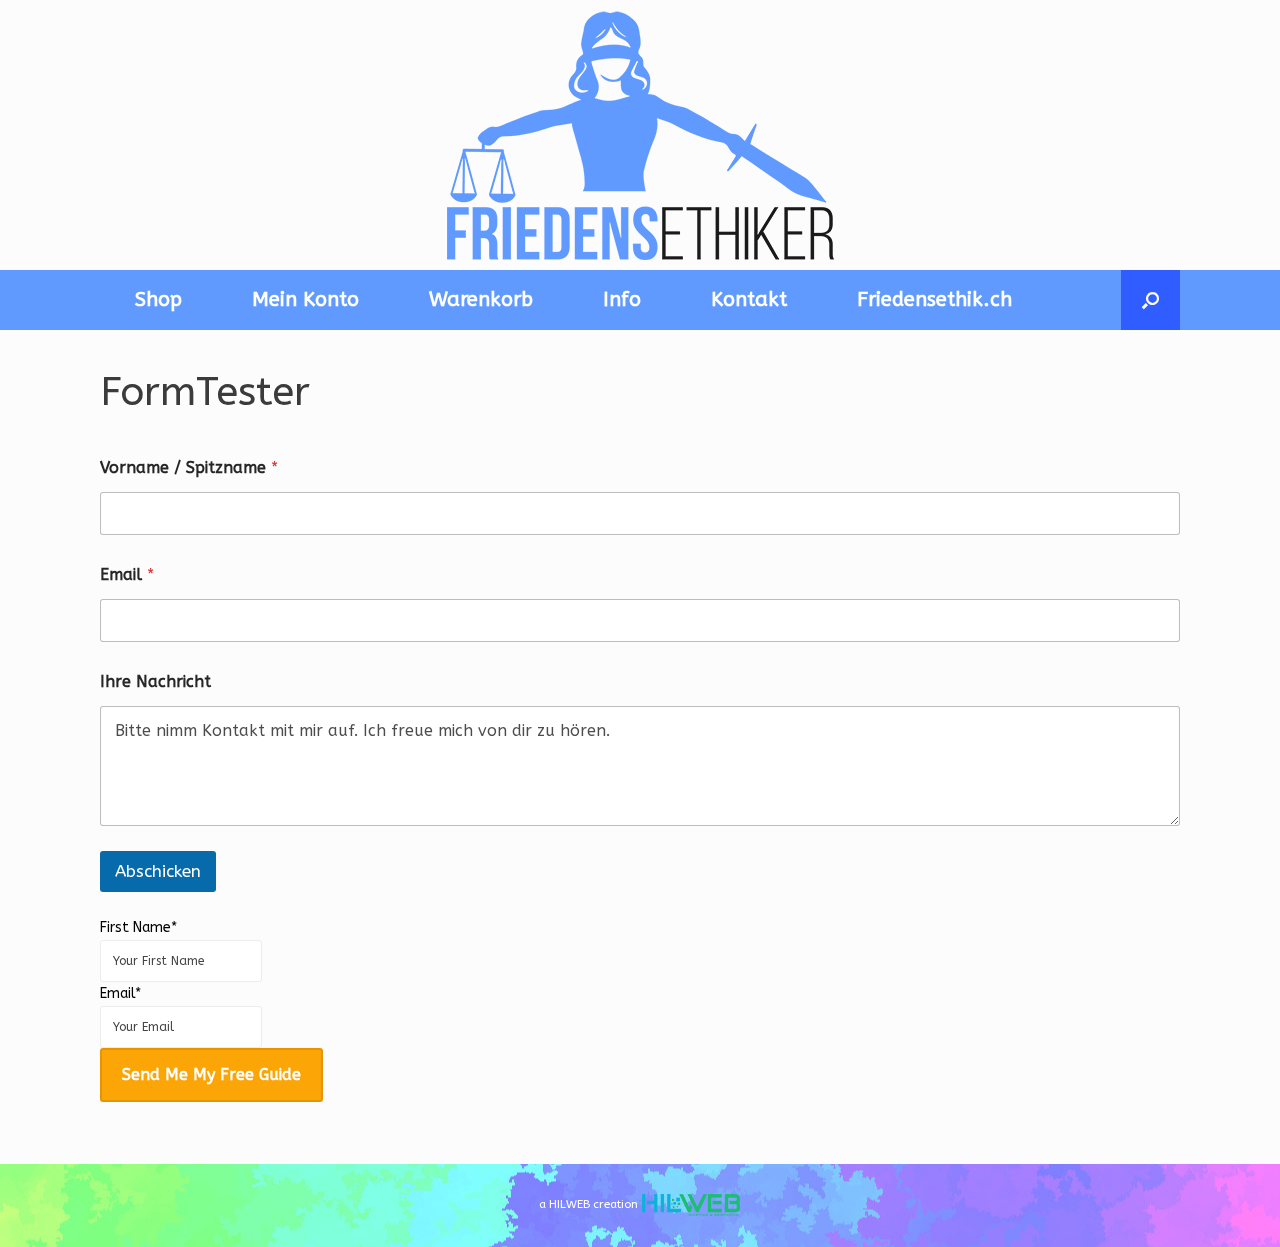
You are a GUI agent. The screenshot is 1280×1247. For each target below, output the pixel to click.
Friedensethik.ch (934, 299)
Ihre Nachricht (155, 681)
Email (127, 574)
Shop (158, 299)
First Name (138, 927)
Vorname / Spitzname (189, 467)
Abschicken (158, 871)
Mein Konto (305, 299)
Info (622, 299)
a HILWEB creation (590, 1205)
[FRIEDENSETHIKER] (640, 135)
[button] (1150, 300)
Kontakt (749, 299)
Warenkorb (481, 299)
